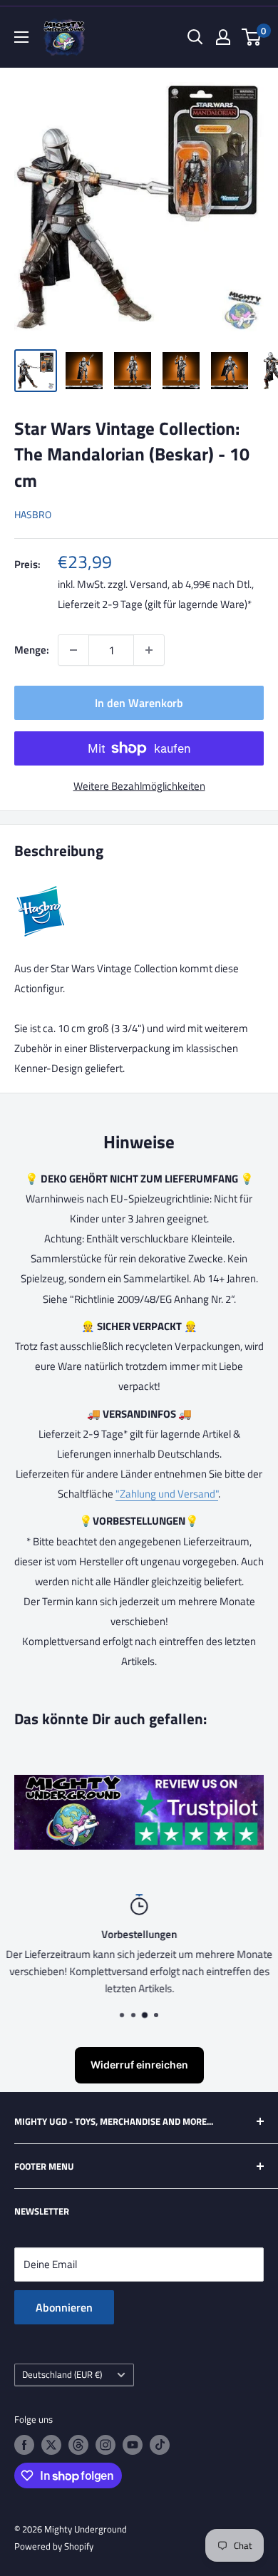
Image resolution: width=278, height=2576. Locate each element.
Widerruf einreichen (139, 2065)
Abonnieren (64, 2307)
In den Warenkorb (139, 703)
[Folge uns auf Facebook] (24, 2445)
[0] (252, 37)
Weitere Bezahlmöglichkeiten (139, 786)
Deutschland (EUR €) (62, 2375)
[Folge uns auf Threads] (78, 2445)
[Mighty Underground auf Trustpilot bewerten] (139, 1784)
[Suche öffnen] (195, 37)
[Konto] (223, 37)
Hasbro (33, 514)
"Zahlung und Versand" (167, 1494)
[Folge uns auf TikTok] (160, 2445)
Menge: (32, 650)
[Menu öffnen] (21, 37)
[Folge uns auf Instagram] (105, 2445)
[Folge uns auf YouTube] (133, 2445)
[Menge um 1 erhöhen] (149, 650)
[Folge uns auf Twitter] (51, 2445)
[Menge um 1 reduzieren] (73, 650)
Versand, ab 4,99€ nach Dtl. (191, 584)
